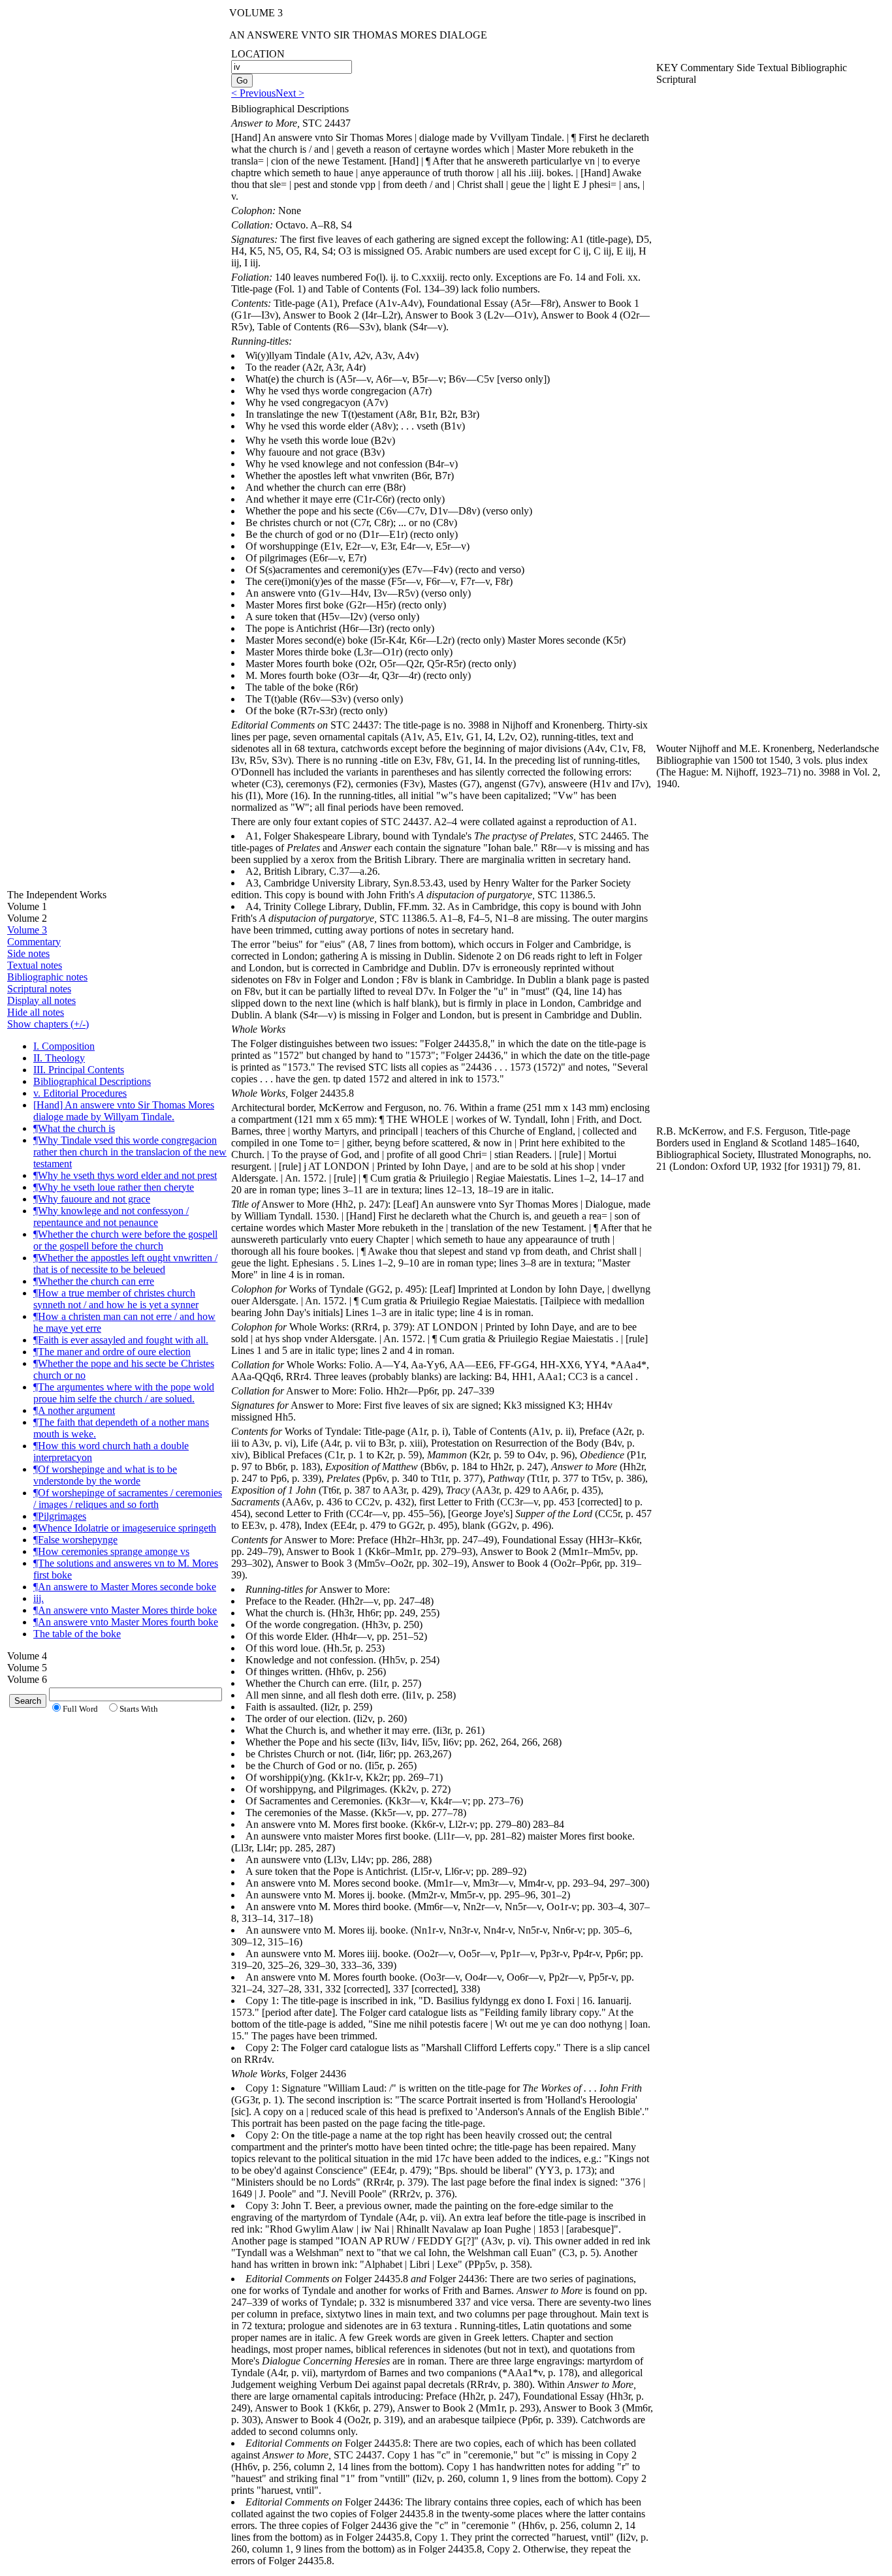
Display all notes (41, 1000)
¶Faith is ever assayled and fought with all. (121, 1340)
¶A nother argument (74, 1410)
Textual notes (35, 965)
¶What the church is (74, 1128)
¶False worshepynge (75, 1540)
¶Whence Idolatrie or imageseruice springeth (125, 1528)
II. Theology (59, 1058)
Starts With (139, 1709)
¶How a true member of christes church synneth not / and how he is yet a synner (116, 1299)
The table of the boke (77, 1634)
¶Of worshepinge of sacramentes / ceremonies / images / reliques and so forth (128, 1499)
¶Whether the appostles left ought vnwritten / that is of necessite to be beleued (125, 1264)
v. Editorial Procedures (80, 1093)
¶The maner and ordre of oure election (112, 1352)
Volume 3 (27, 930)
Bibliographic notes (47, 977)
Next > (290, 93)
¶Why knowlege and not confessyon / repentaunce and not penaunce (111, 1217)
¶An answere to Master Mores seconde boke (125, 1587)
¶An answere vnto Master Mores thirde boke (125, 1610)
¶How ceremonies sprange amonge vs (111, 1551)
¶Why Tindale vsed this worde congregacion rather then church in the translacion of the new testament (130, 1152)
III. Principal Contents (79, 1070)
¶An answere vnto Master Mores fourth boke (126, 1622)
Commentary (34, 942)
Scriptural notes (39, 989)
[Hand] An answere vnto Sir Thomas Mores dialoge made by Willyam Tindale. (124, 1111)
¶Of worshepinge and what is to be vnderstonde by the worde (105, 1475)
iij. (39, 1598)
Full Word (80, 1709)
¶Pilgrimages (60, 1516)
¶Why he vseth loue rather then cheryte (114, 1187)
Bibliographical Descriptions (92, 1081)
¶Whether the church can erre (94, 1281)
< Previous (253, 93)
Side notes (28, 953)
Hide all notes (36, 1012)
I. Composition (64, 1046)
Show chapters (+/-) (48, 1024)
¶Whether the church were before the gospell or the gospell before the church (125, 1240)
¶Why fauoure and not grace (92, 1199)
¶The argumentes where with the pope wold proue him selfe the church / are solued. (124, 1393)
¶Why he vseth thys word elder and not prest (125, 1175)
